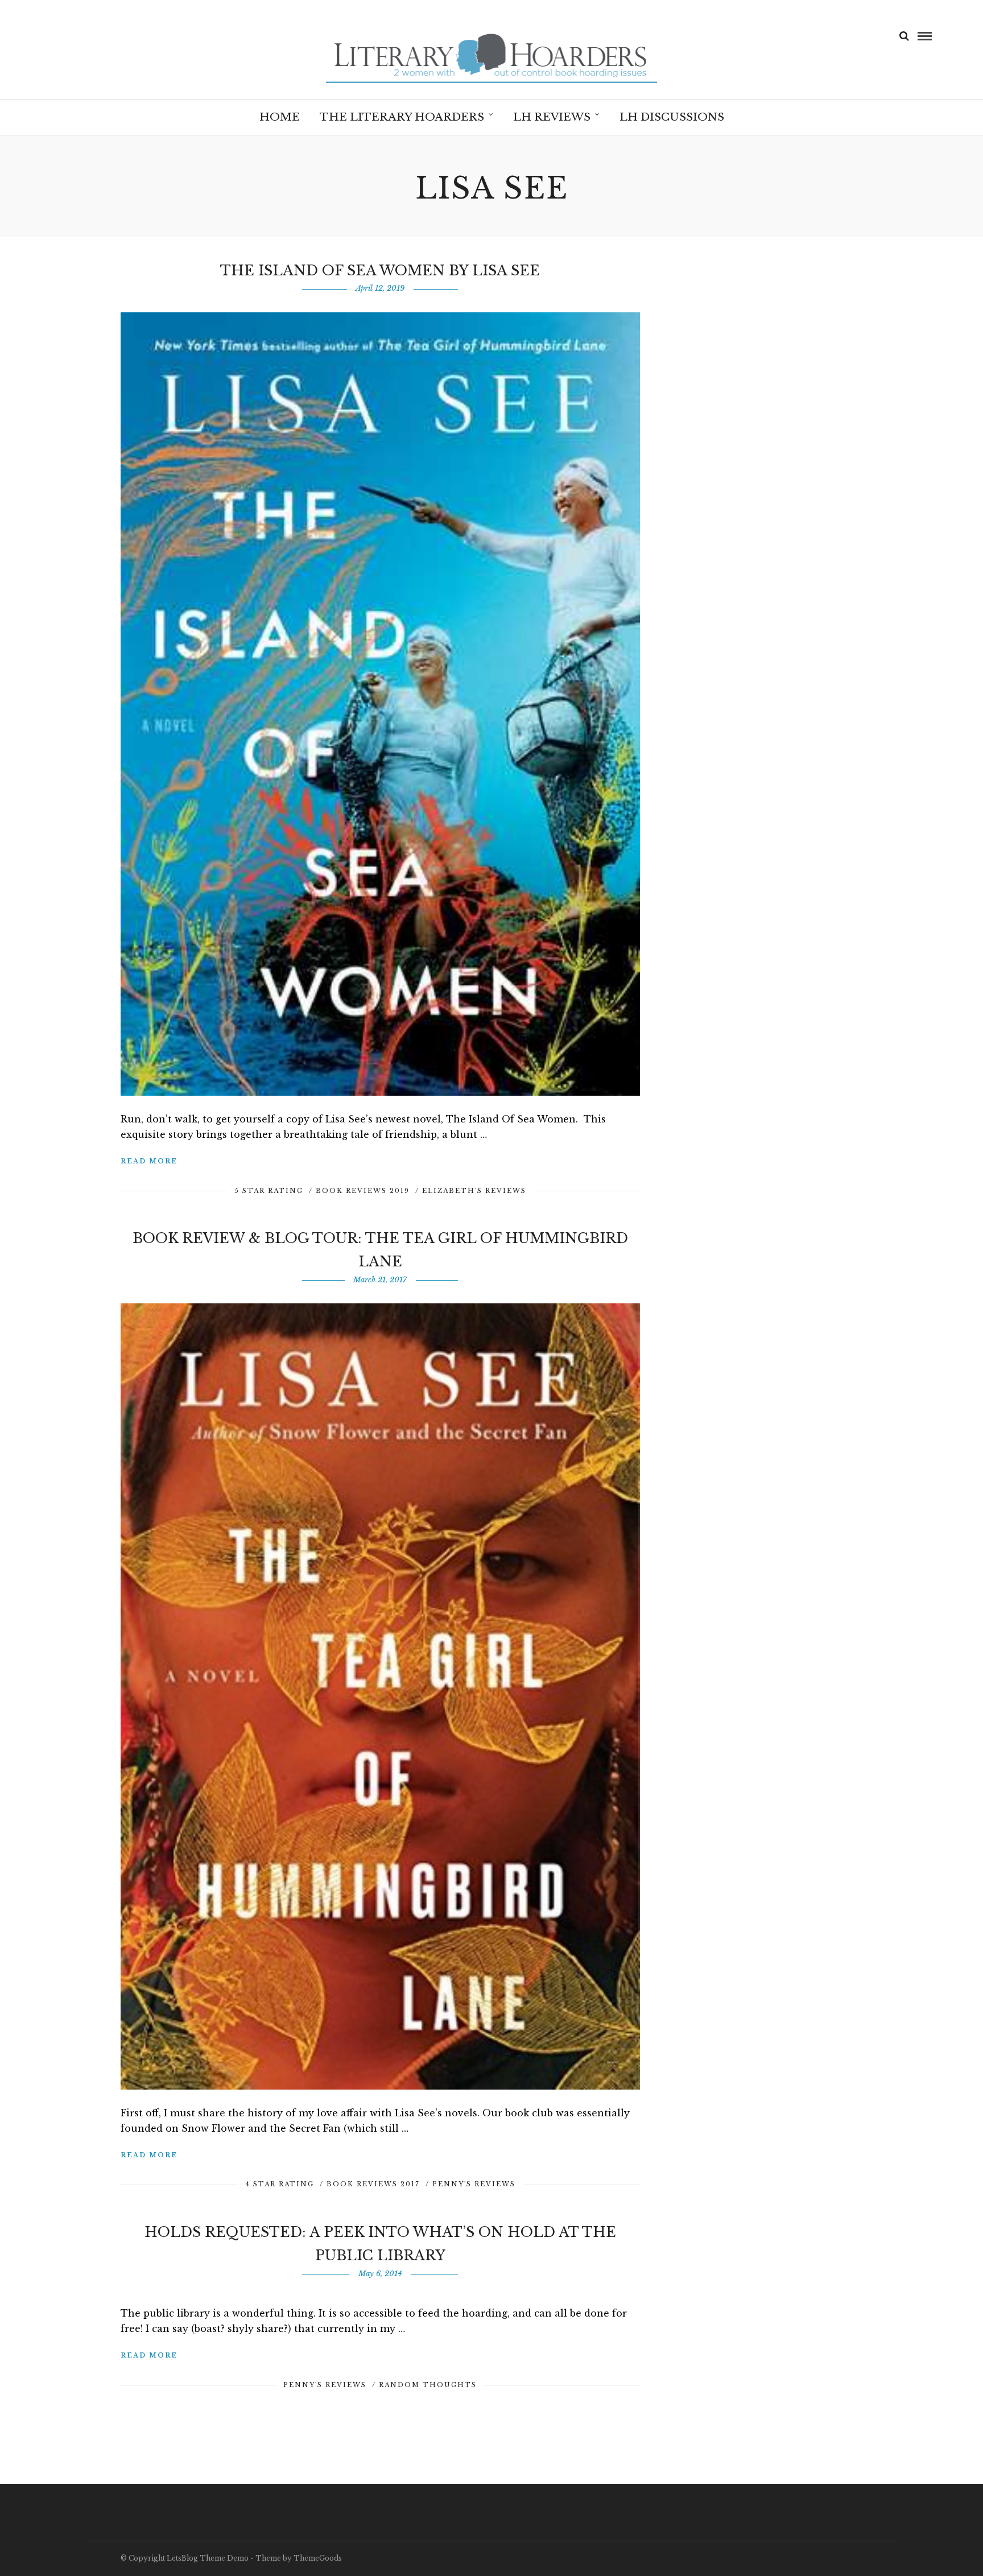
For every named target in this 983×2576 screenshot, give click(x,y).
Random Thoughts (428, 2385)
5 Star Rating (269, 1191)
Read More (149, 1161)
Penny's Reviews (474, 2184)
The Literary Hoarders (402, 117)
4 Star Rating (280, 2184)
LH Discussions (672, 117)
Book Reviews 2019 (363, 1191)
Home (280, 117)
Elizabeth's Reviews (474, 1191)
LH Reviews (552, 117)
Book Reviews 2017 (373, 2184)
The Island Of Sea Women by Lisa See (380, 271)
